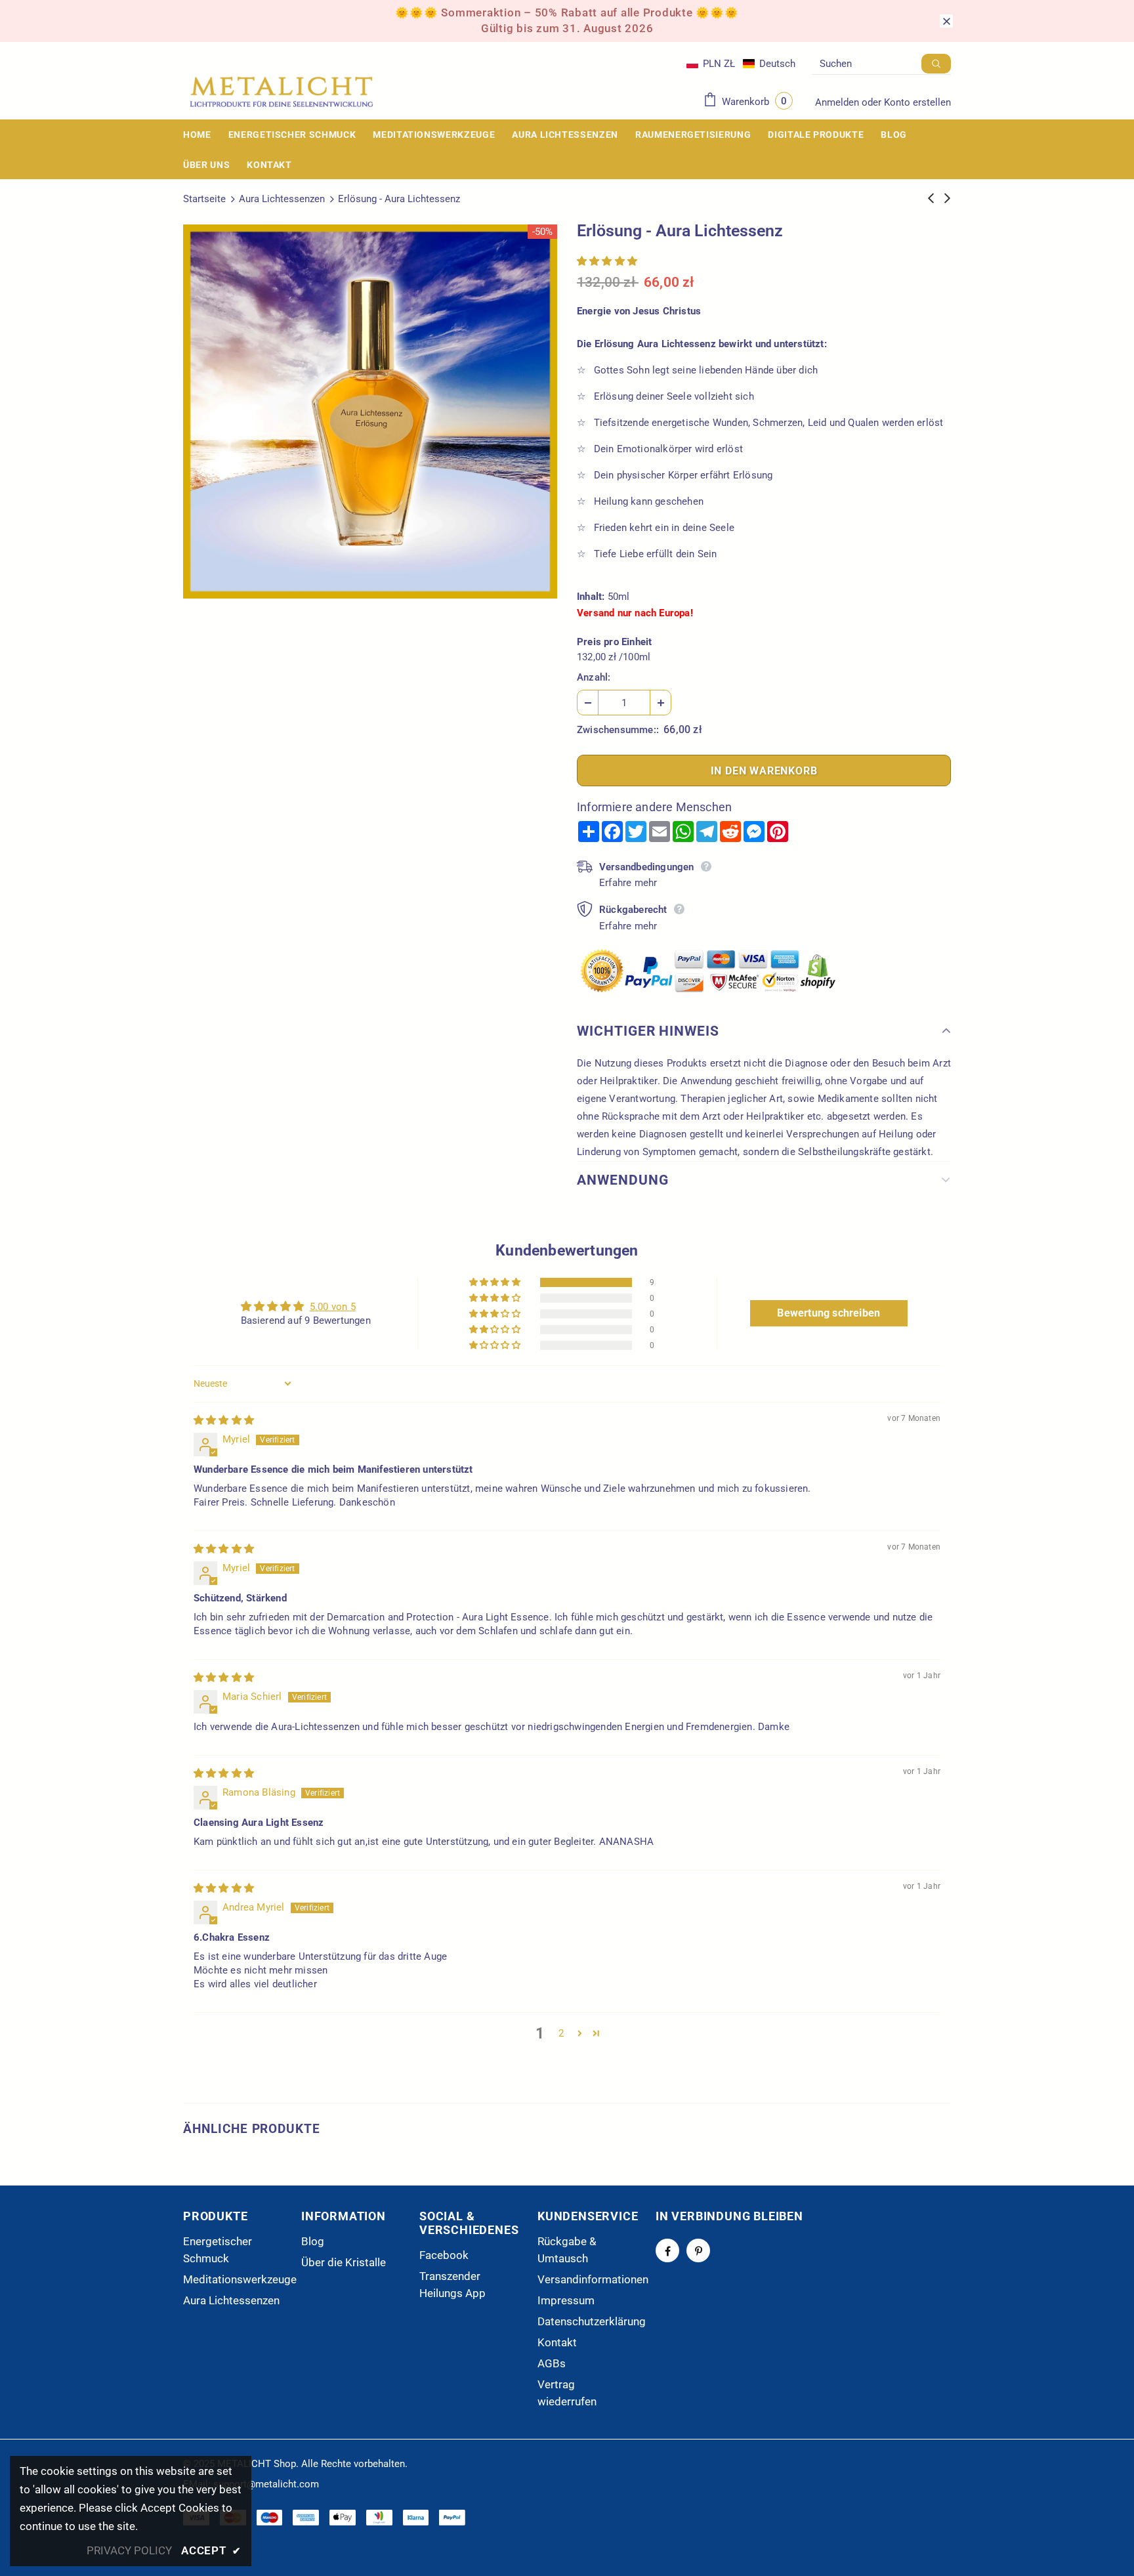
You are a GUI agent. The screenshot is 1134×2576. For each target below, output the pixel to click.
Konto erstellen (917, 102)
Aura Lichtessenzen (282, 199)
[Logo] (282, 92)
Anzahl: (594, 677)
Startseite (204, 199)
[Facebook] (667, 2250)
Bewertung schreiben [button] (829, 1313)
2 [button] (561, 2033)
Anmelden (838, 102)
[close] (946, 21)
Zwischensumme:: (618, 730)
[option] (370, 412)
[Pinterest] (698, 2250)
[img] (224, 1420)
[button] (741, 64)
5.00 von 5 (333, 1307)
